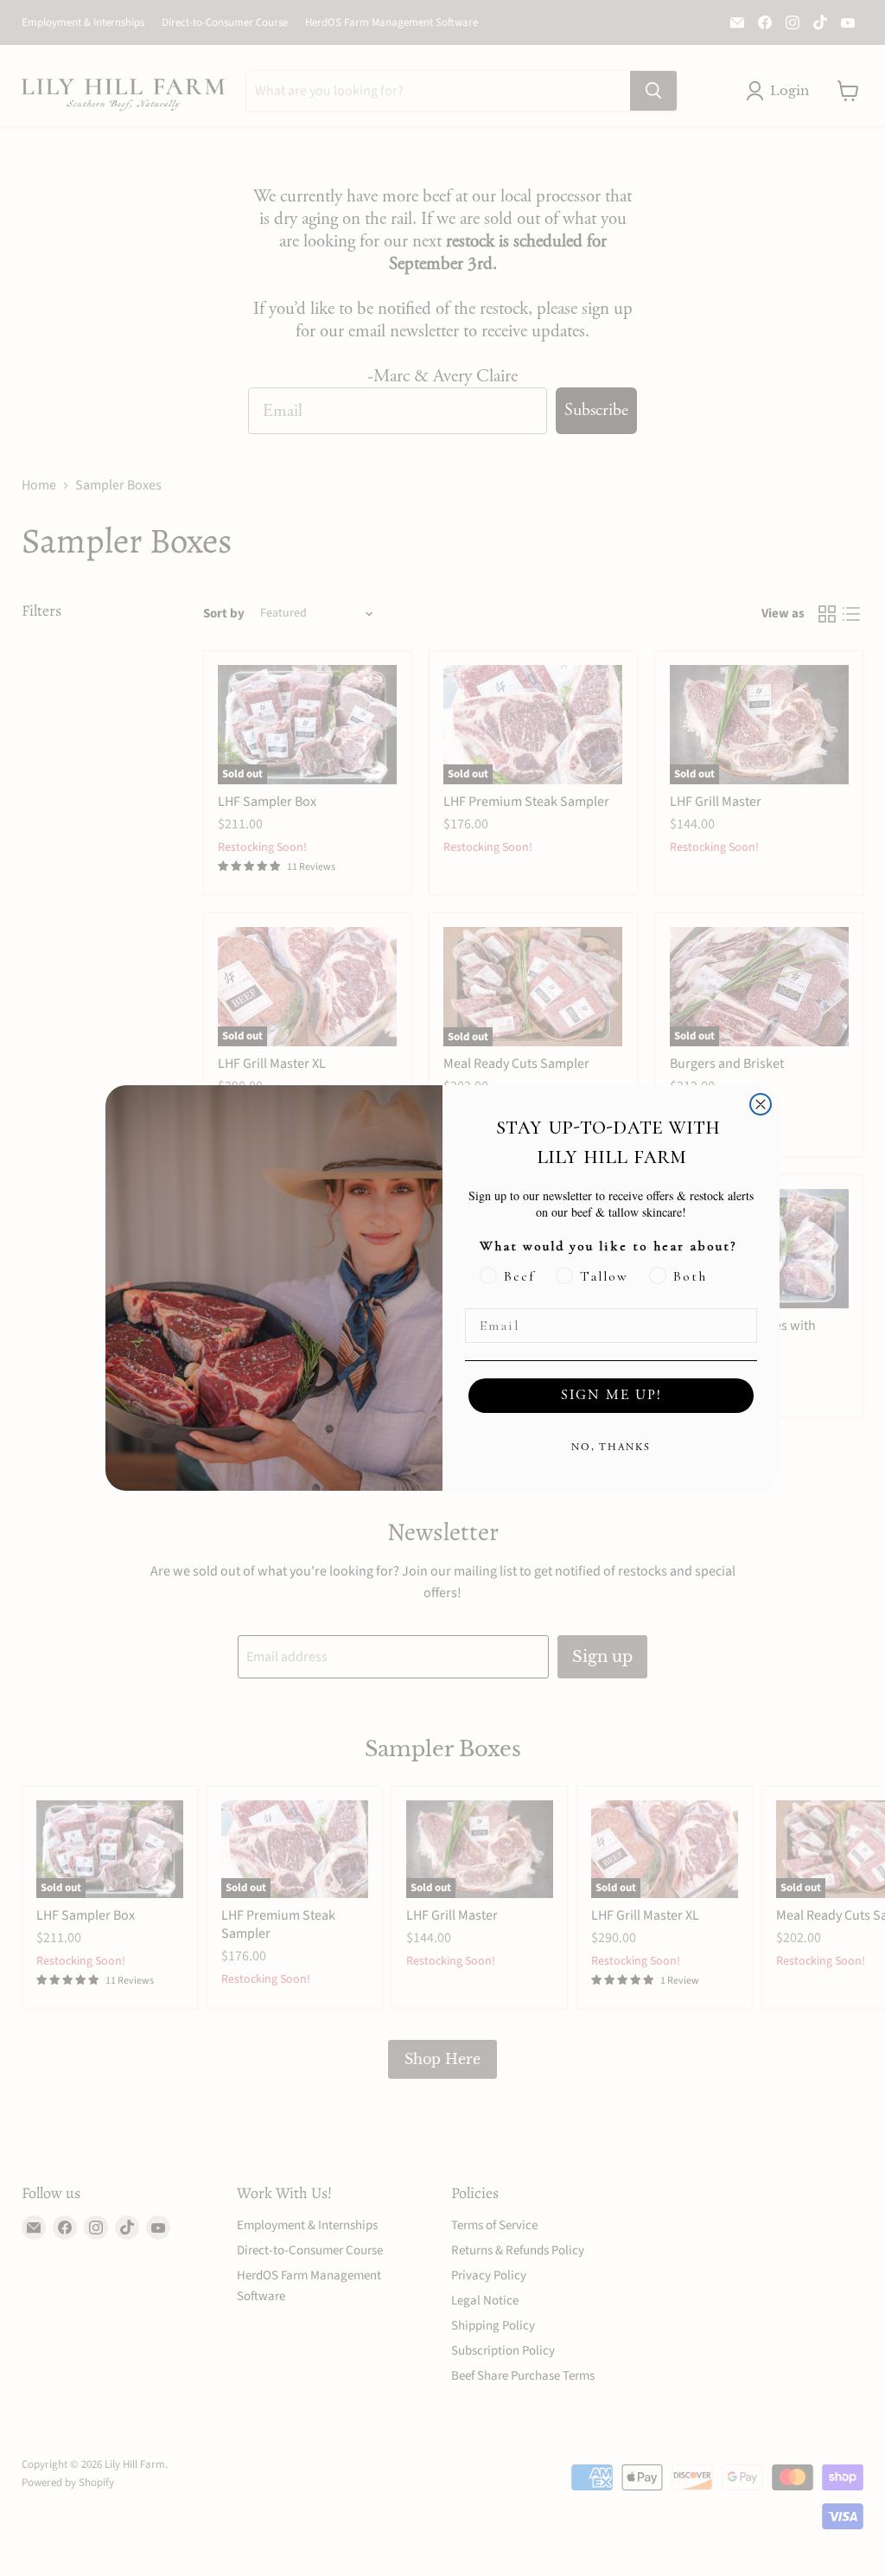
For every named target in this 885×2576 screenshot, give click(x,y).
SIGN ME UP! (611, 1395)
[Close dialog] (761, 1104)
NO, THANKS (611, 1447)
